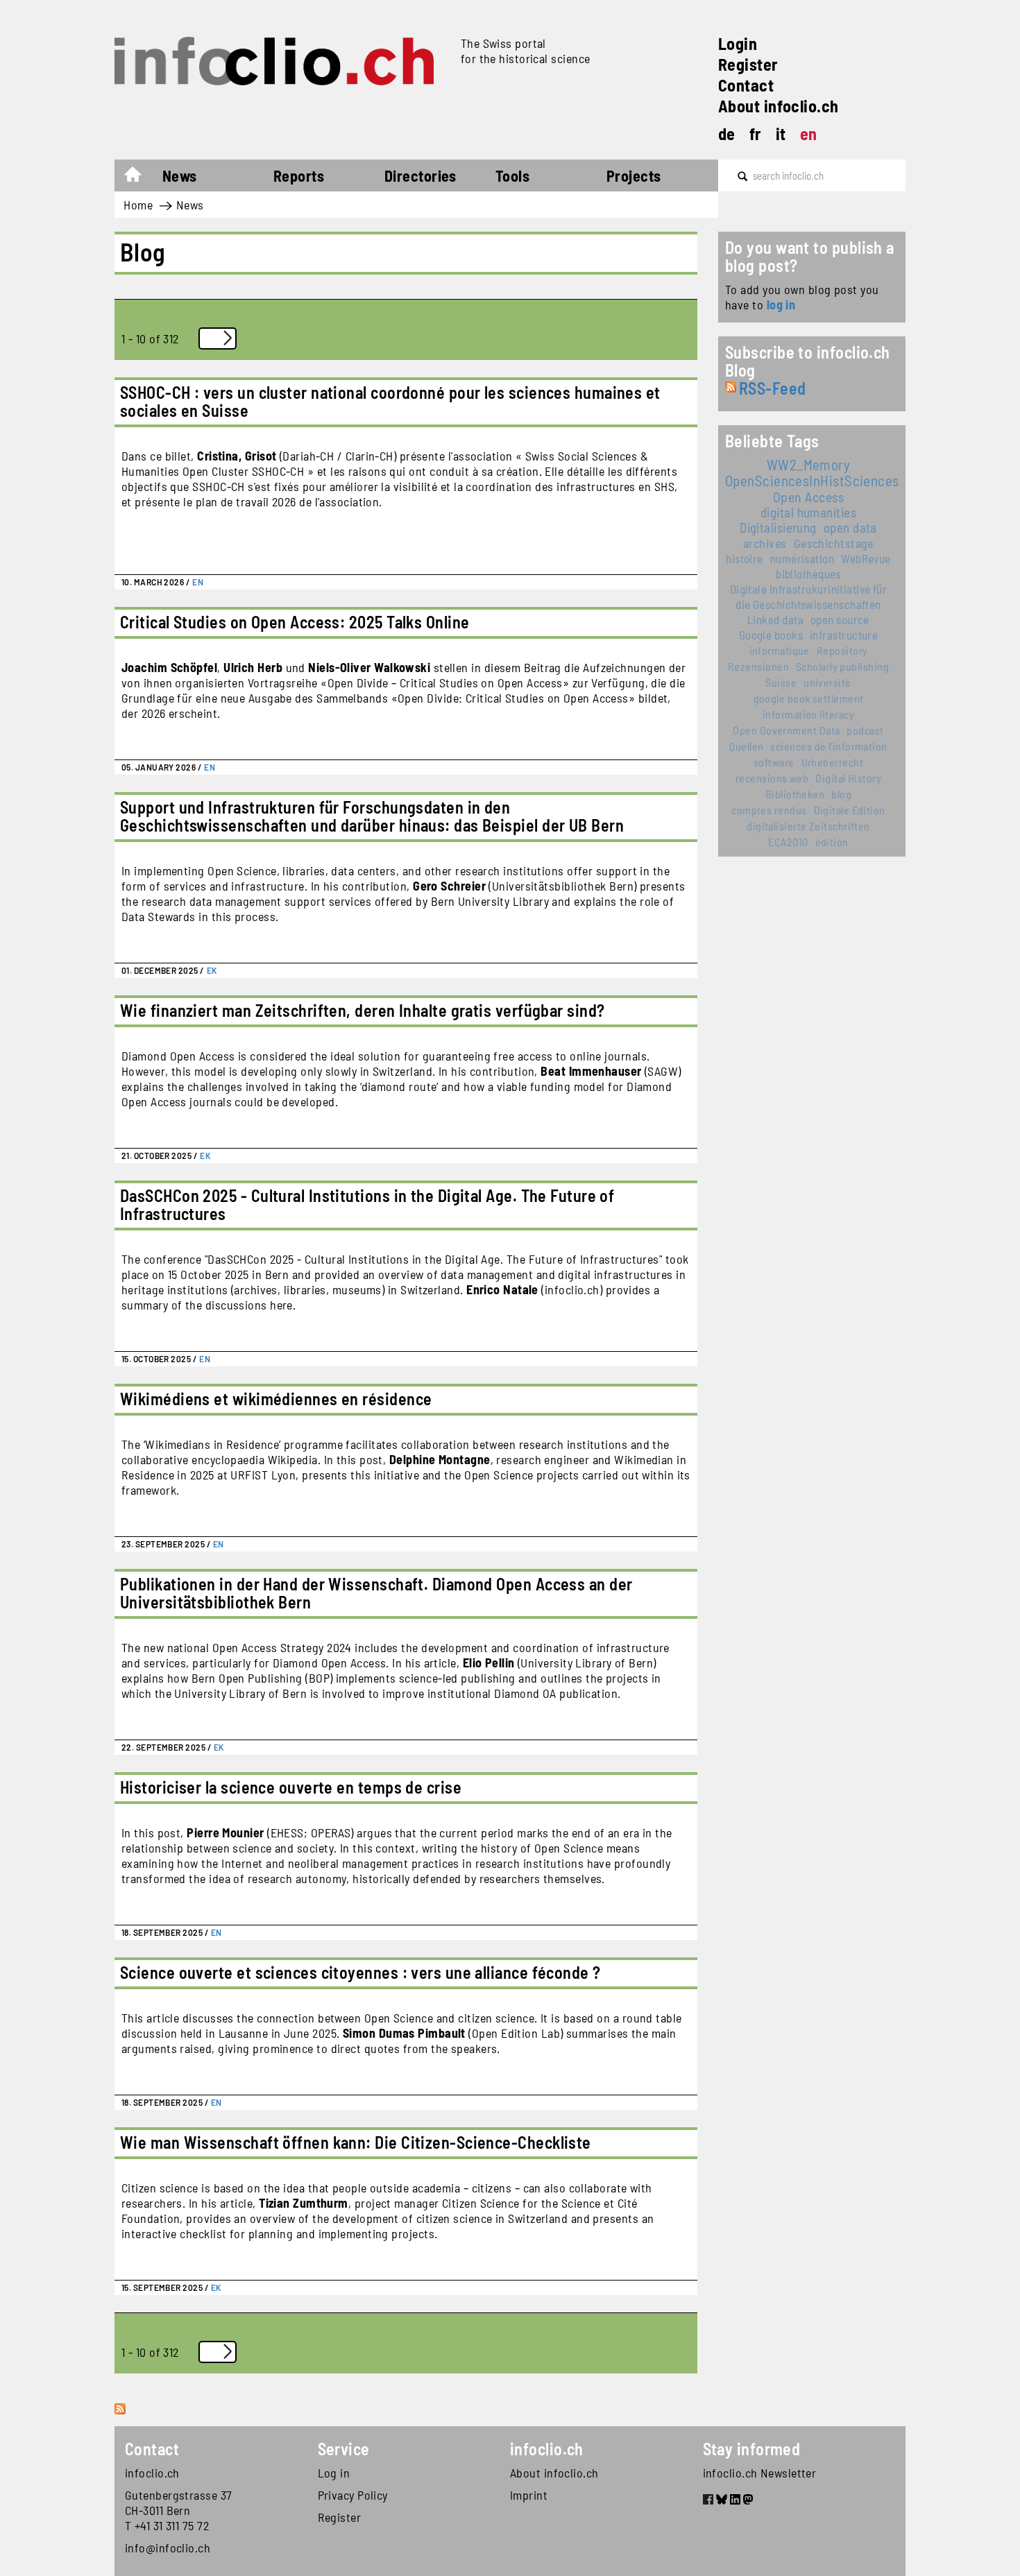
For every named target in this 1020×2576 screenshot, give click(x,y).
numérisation (802, 558)
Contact (746, 85)
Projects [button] (634, 175)
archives (765, 543)
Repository (842, 650)
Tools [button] (512, 175)
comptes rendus (769, 810)
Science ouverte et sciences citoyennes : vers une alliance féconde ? (360, 1972)
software (774, 762)
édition (832, 842)
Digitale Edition (850, 810)
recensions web (772, 778)
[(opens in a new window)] (708, 2501)
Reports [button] (299, 175)
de (727, 134)
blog (841, 794)
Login (738, 43)
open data (850, 527)
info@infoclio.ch (168, 2548)
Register (748, 64)
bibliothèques (808, 574)
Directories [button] (420, 175)
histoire (745, 558)
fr (756, 134)
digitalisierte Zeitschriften (808, 826)
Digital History (848, 778)
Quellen (746, 746)
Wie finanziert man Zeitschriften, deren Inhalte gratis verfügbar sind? (363, 1010)
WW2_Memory (809, 464)
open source (840, 619)
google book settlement (809, 698)
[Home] (282, 61)
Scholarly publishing (842, 666)
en (809, 134)
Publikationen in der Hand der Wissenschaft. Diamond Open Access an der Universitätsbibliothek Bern (376, 1593)
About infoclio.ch (779, 106)
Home (140, 178)
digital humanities (808, 512)
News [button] (180, 175)
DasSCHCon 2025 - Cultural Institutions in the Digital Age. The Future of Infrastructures (367, 1204)
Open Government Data (786, 730)
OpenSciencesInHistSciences (812, 480)
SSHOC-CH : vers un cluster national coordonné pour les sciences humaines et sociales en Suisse (390, 401)
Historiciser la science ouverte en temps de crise (291, 1787)
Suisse (781, 682)
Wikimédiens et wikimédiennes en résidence (276, 1399)
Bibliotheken (795, 794)
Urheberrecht (832, 762)
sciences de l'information (828, 746)
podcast (865, 730)
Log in (334, 2473)
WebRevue (866, 558)
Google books (771, 635)
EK (212, 970)
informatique (780, 650)
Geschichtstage (834, 543)
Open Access (808, 497)
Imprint (529, 2495)
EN (198, 582)
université (827, 682)
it (781, 134)
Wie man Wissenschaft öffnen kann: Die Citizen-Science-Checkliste (356, 2142)
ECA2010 (788, 842)
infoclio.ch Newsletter (760, 2473)
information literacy (808, 714)
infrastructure (844, 635)
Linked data (775, 619)
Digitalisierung (778, 527)
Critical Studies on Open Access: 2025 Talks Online (295, 622)
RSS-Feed (773, 388)
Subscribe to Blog (121, 2424)
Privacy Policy (353, 2495)
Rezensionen (758, 666)
